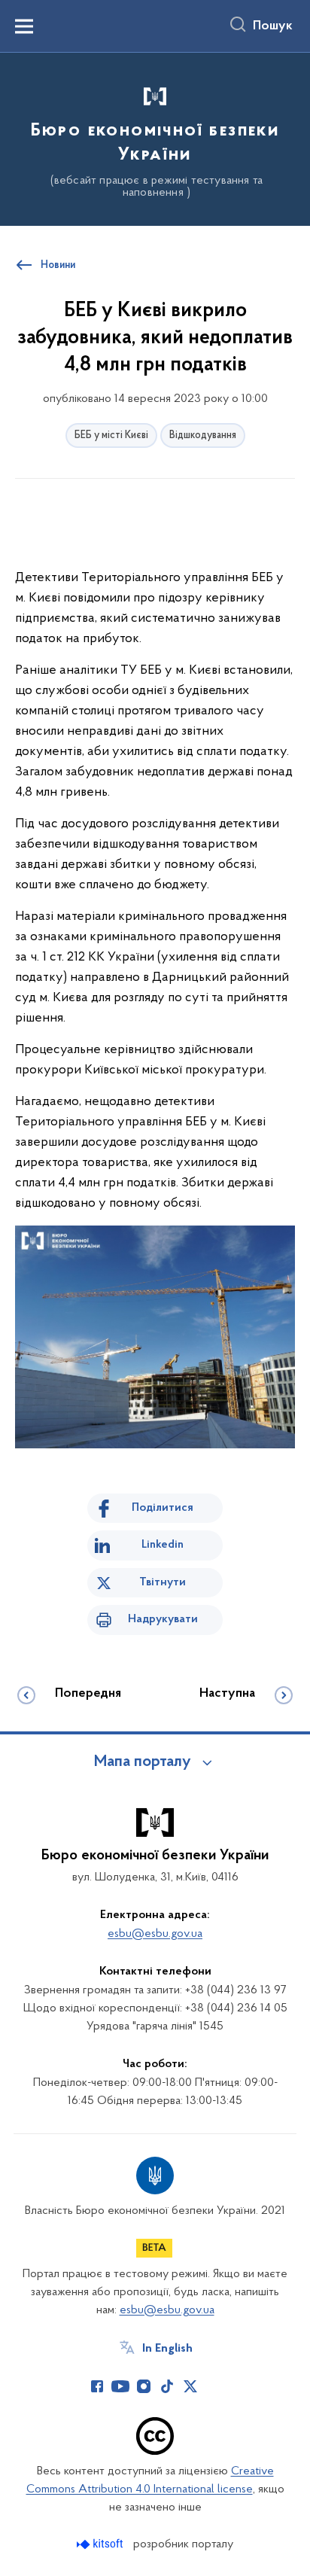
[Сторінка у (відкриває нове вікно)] (214, 2386)
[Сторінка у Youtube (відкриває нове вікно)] (120, 2386)
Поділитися (163, 1508)
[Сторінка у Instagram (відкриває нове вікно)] (144, 2386)
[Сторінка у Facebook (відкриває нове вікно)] (97, 2386)
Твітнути (163, 1582)
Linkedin (163, 1545)
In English (167, 2349)
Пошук (273, 26)
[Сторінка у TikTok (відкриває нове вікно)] (167, 2386)
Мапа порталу (143, 1762)
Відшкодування (203, 435)
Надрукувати (163, 1619)
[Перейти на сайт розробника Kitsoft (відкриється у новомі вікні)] (101, 2544)
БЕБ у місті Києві (111, 435)
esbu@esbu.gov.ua (155, 1934)
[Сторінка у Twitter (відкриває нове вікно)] (190, 2386)
